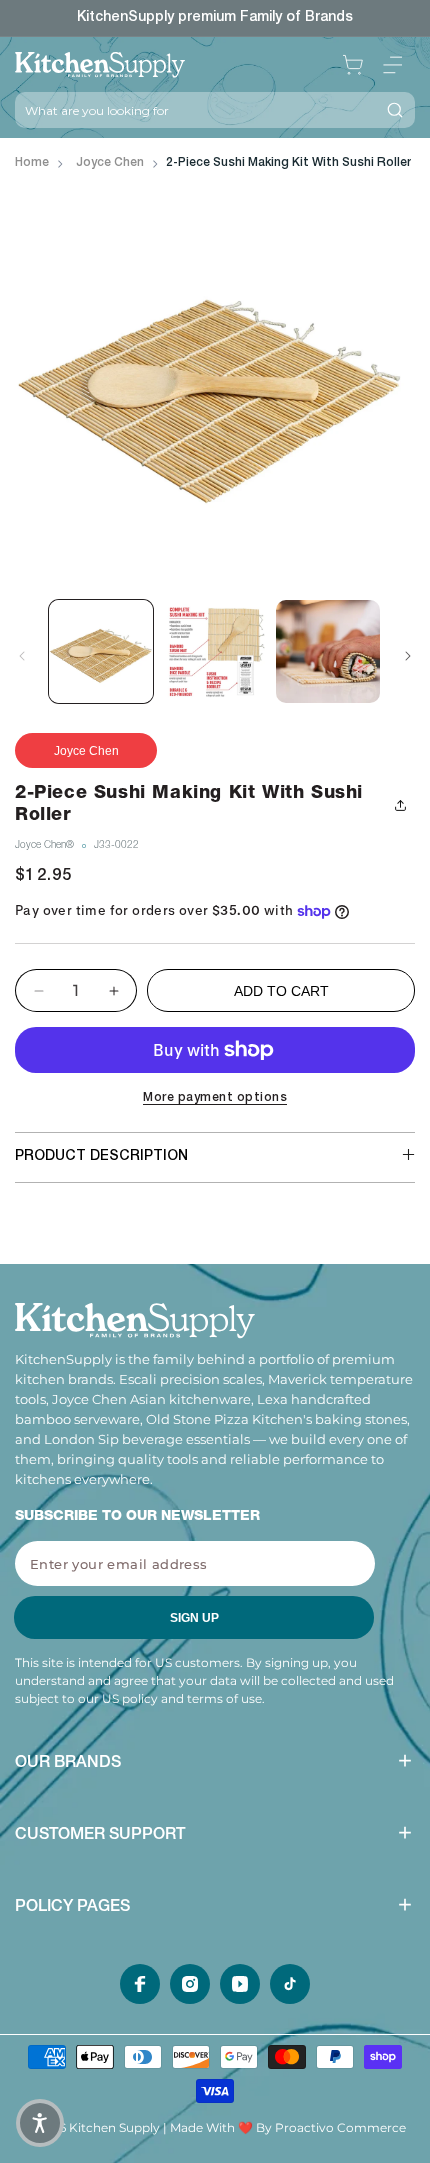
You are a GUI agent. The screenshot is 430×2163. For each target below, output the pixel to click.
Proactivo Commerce (340, 2127)
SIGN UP (194, 1618)
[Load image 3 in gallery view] (328, 652)
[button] (393, 65)
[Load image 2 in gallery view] (215, 652)
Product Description (101, 1157)
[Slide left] (22, 656)
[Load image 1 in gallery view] (101, 652)
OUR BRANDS (68, 1764)
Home (32, 163)
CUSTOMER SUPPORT (100, 1836)
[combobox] (195, 110)
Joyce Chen (110, 163)
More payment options (215, 1098)
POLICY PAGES (72, 1908)
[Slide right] (408, 656)
